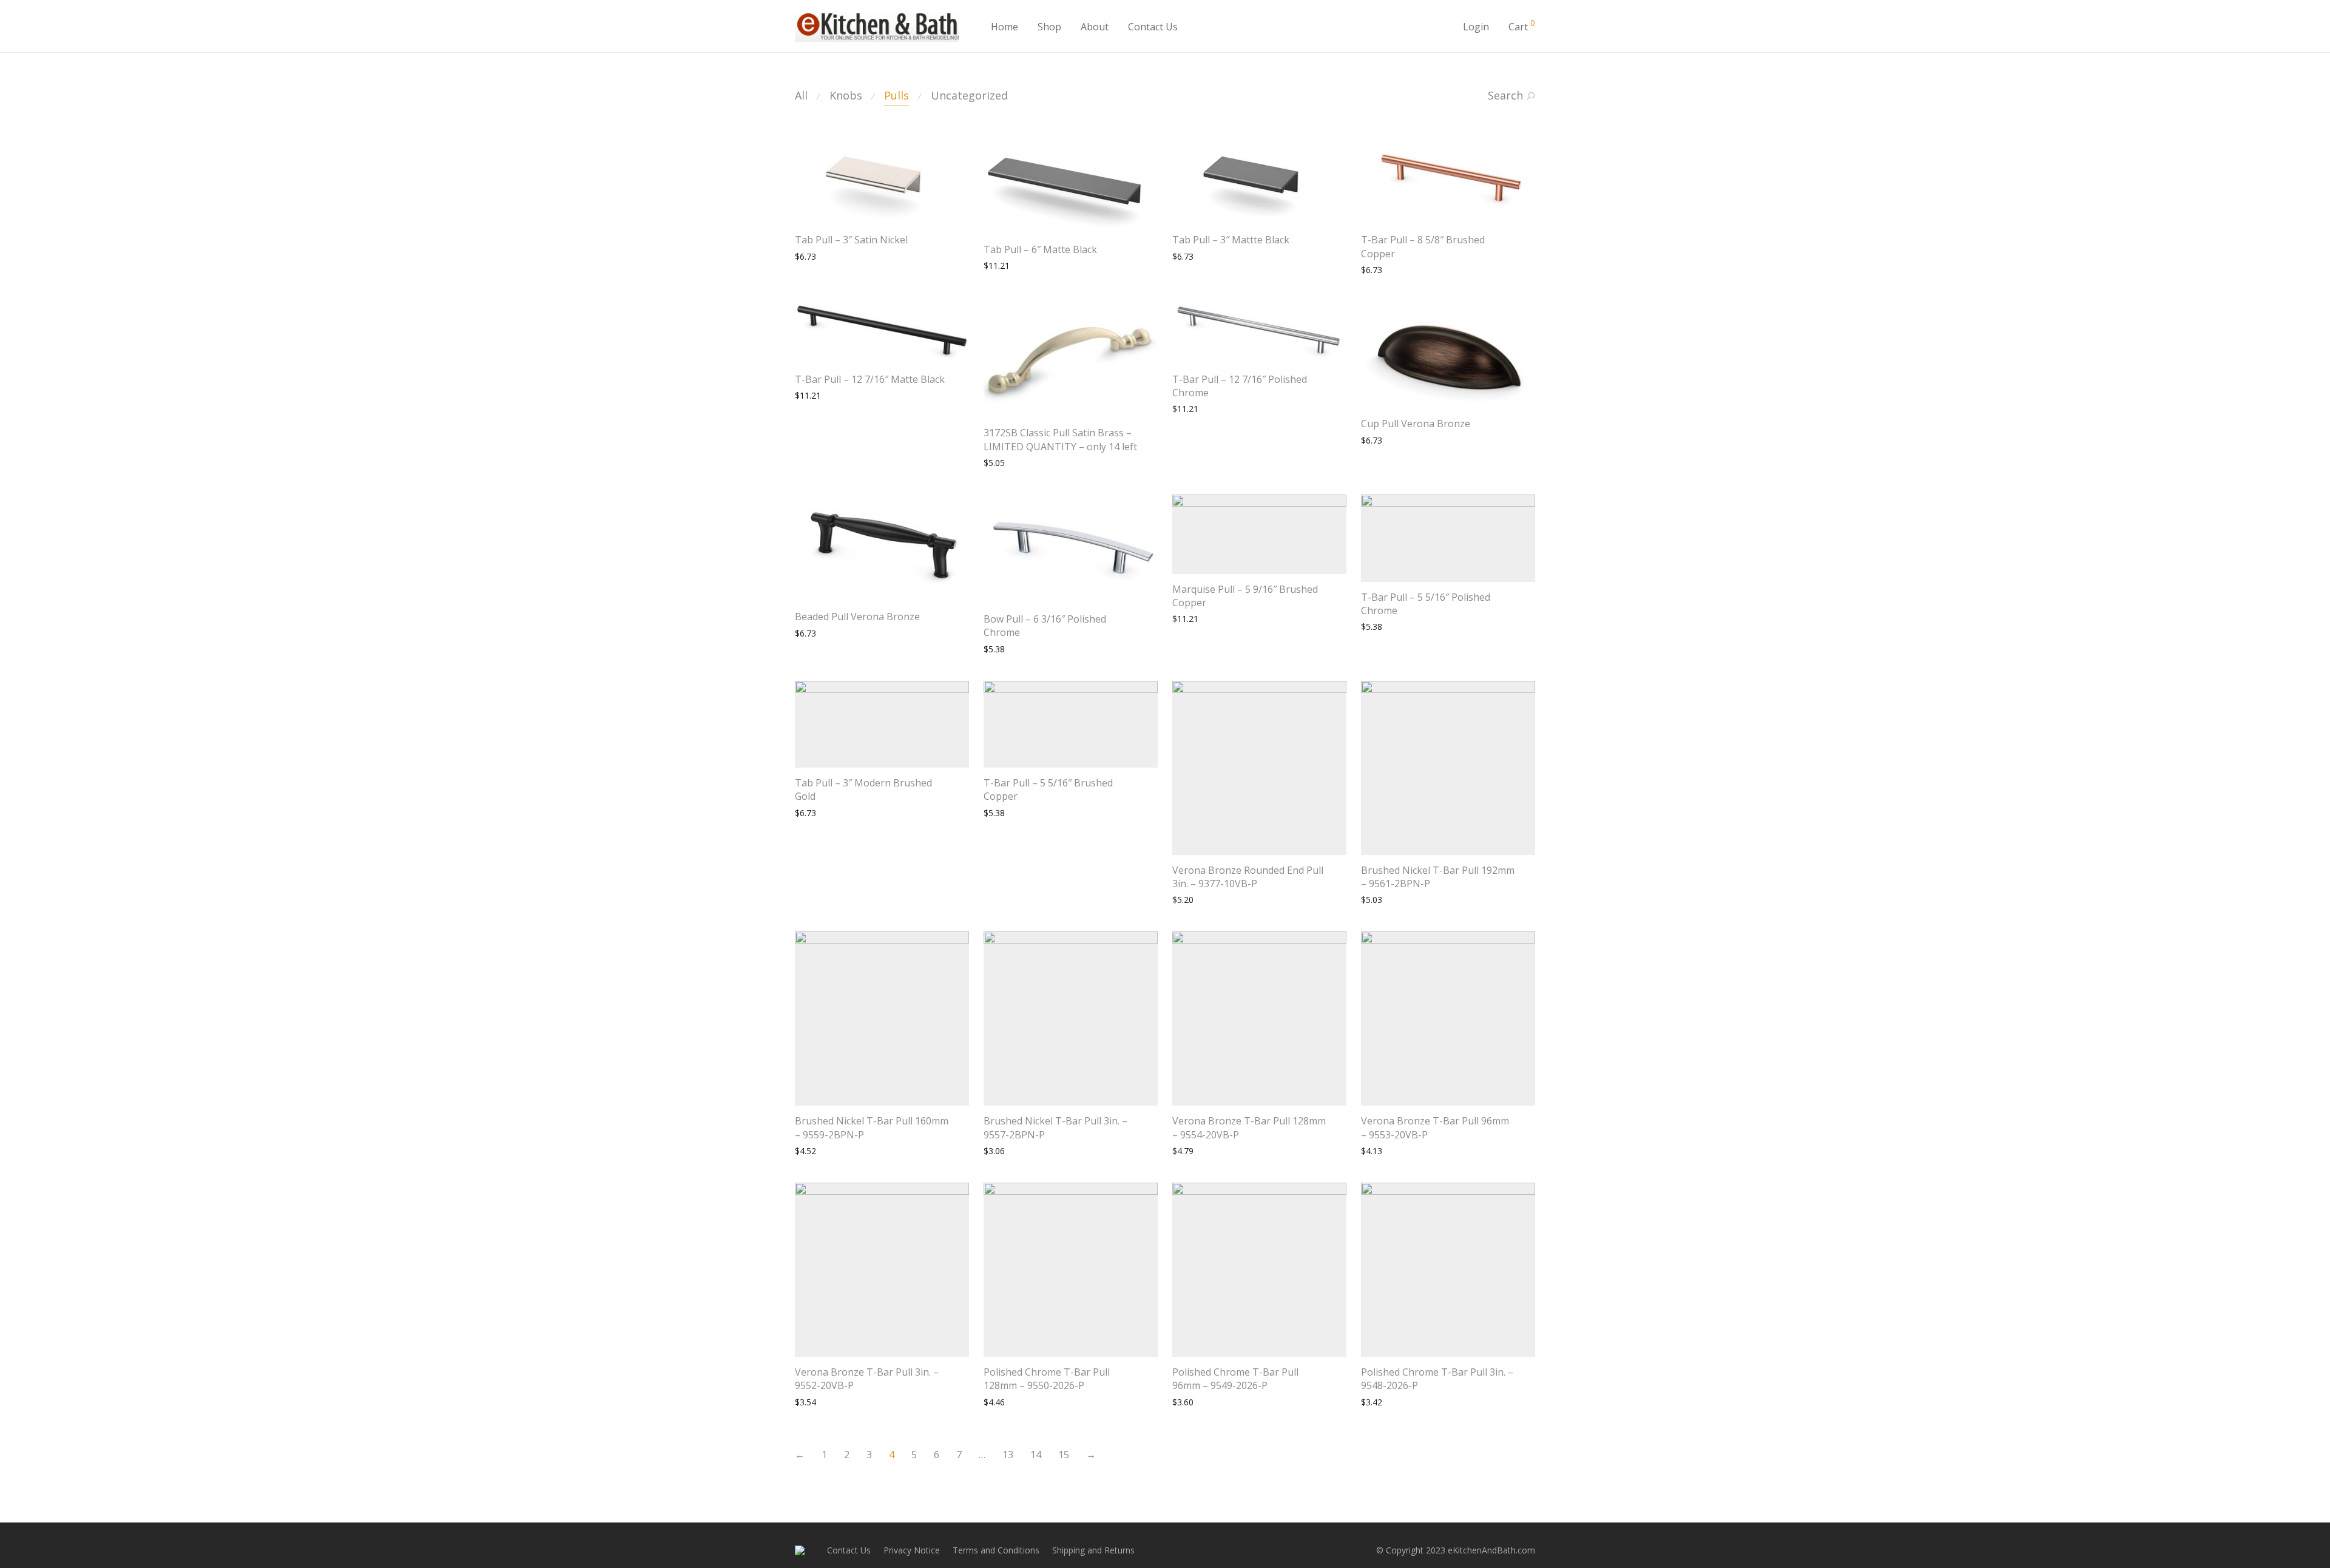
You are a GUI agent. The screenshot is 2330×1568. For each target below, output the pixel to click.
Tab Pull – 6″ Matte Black (1040, 249)
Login (1476, 27)
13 (1008, 1455)
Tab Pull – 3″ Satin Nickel (851, 240)
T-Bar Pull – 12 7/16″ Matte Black (870, 379)
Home (1005, 27)
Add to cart (811, 256)
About (1095, 27)
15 (1064, 1455)
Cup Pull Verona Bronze (1416, 424)
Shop (1049, 27)
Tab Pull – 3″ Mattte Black (1231, 240)
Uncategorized (969, 95)
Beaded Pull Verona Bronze (857, 617)
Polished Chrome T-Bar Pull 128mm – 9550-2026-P (1047, 1379)
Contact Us (1153, 27)
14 (1036, 1455)
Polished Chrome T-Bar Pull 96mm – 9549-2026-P (1235, 1379)
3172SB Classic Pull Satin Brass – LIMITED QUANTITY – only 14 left (1060, 439)
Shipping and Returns (1093, 1550)
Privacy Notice (912, 1550)
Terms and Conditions (996, 1550)
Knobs (846, 95)
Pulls (897, 95)
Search (1505, 95)
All (801, 95)
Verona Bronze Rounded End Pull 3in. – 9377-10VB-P (1248, 877)
